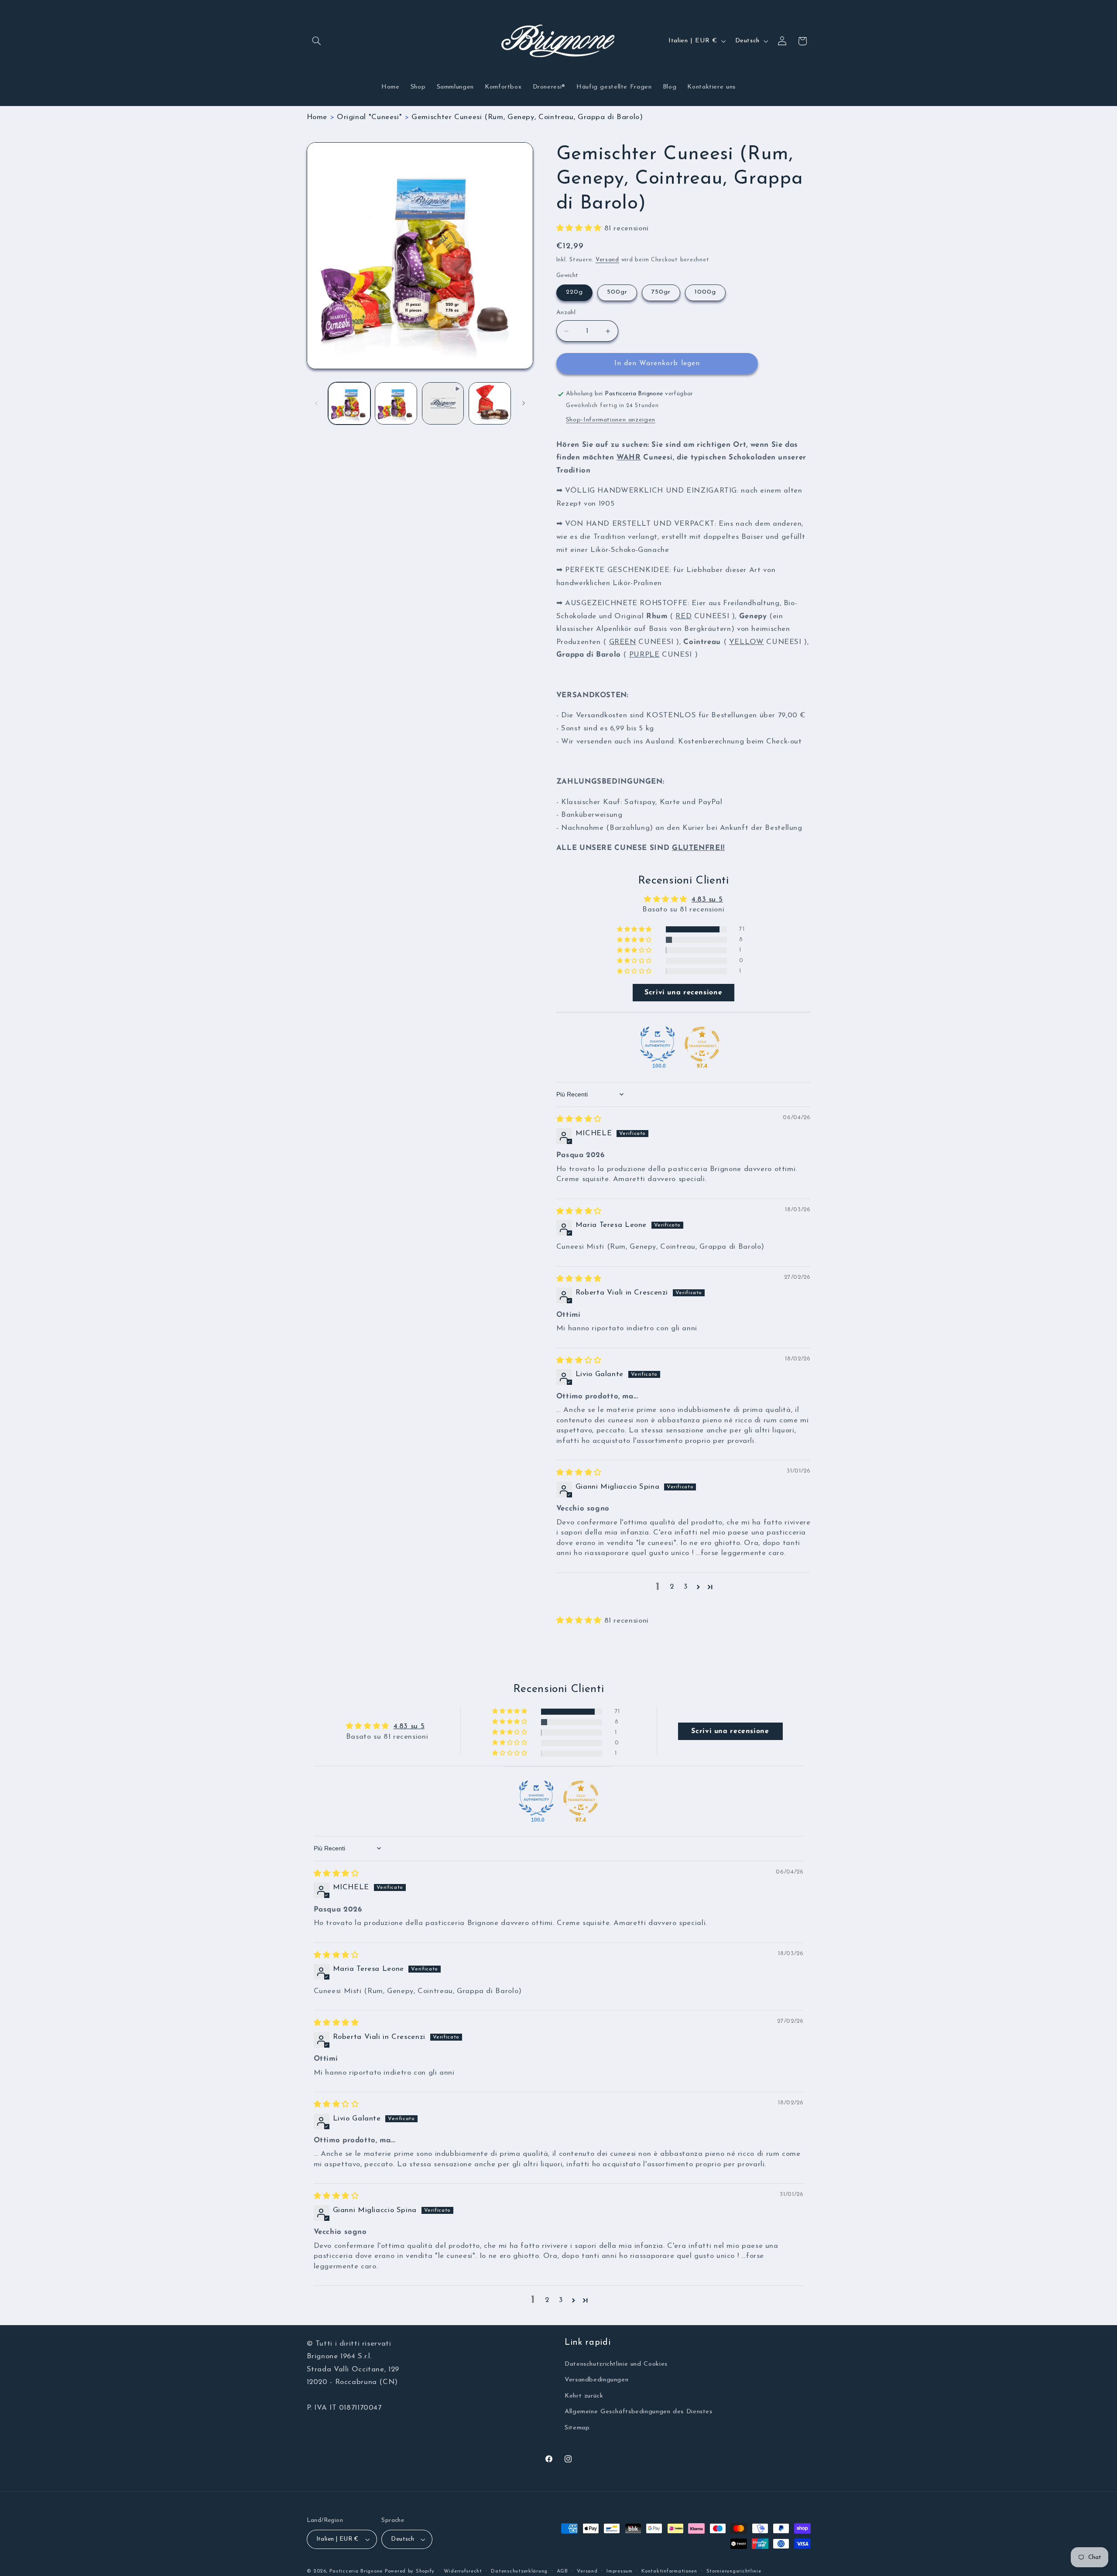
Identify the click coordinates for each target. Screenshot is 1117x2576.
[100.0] (658, 1044)
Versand (607, 260)
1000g (705, 293)
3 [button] (686, 1587)
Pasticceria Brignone (356, 2571)
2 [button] (672, 1587)
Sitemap (577, 2428)
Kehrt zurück (584, 2396)
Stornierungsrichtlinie (734, 2571)
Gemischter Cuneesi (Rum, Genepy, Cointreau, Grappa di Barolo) (527, 117)
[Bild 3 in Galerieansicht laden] (490, 403)
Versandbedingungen (596, 2380)
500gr (617, 293)
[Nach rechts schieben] (524, 403)
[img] (579, 1119)
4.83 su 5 (707, 899)
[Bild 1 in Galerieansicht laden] (349, 403)
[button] (317, 41)
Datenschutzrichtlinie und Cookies (616, 2364)
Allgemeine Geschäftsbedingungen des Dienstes (639, 2412)
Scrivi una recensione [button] (683, 993)
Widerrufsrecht (463, 2571)
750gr (661, 293)
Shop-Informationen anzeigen (611, 420)
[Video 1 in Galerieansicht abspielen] (443, 403)
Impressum (620, 2571)
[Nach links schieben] (316, 403)
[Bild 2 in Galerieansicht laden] (396, 403)
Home (317, 117)
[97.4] (702, 1044)
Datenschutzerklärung (519, 2571)
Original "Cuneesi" (369, 117)
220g (574, 293)
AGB (562, 2571)
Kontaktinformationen (669, 2571)
